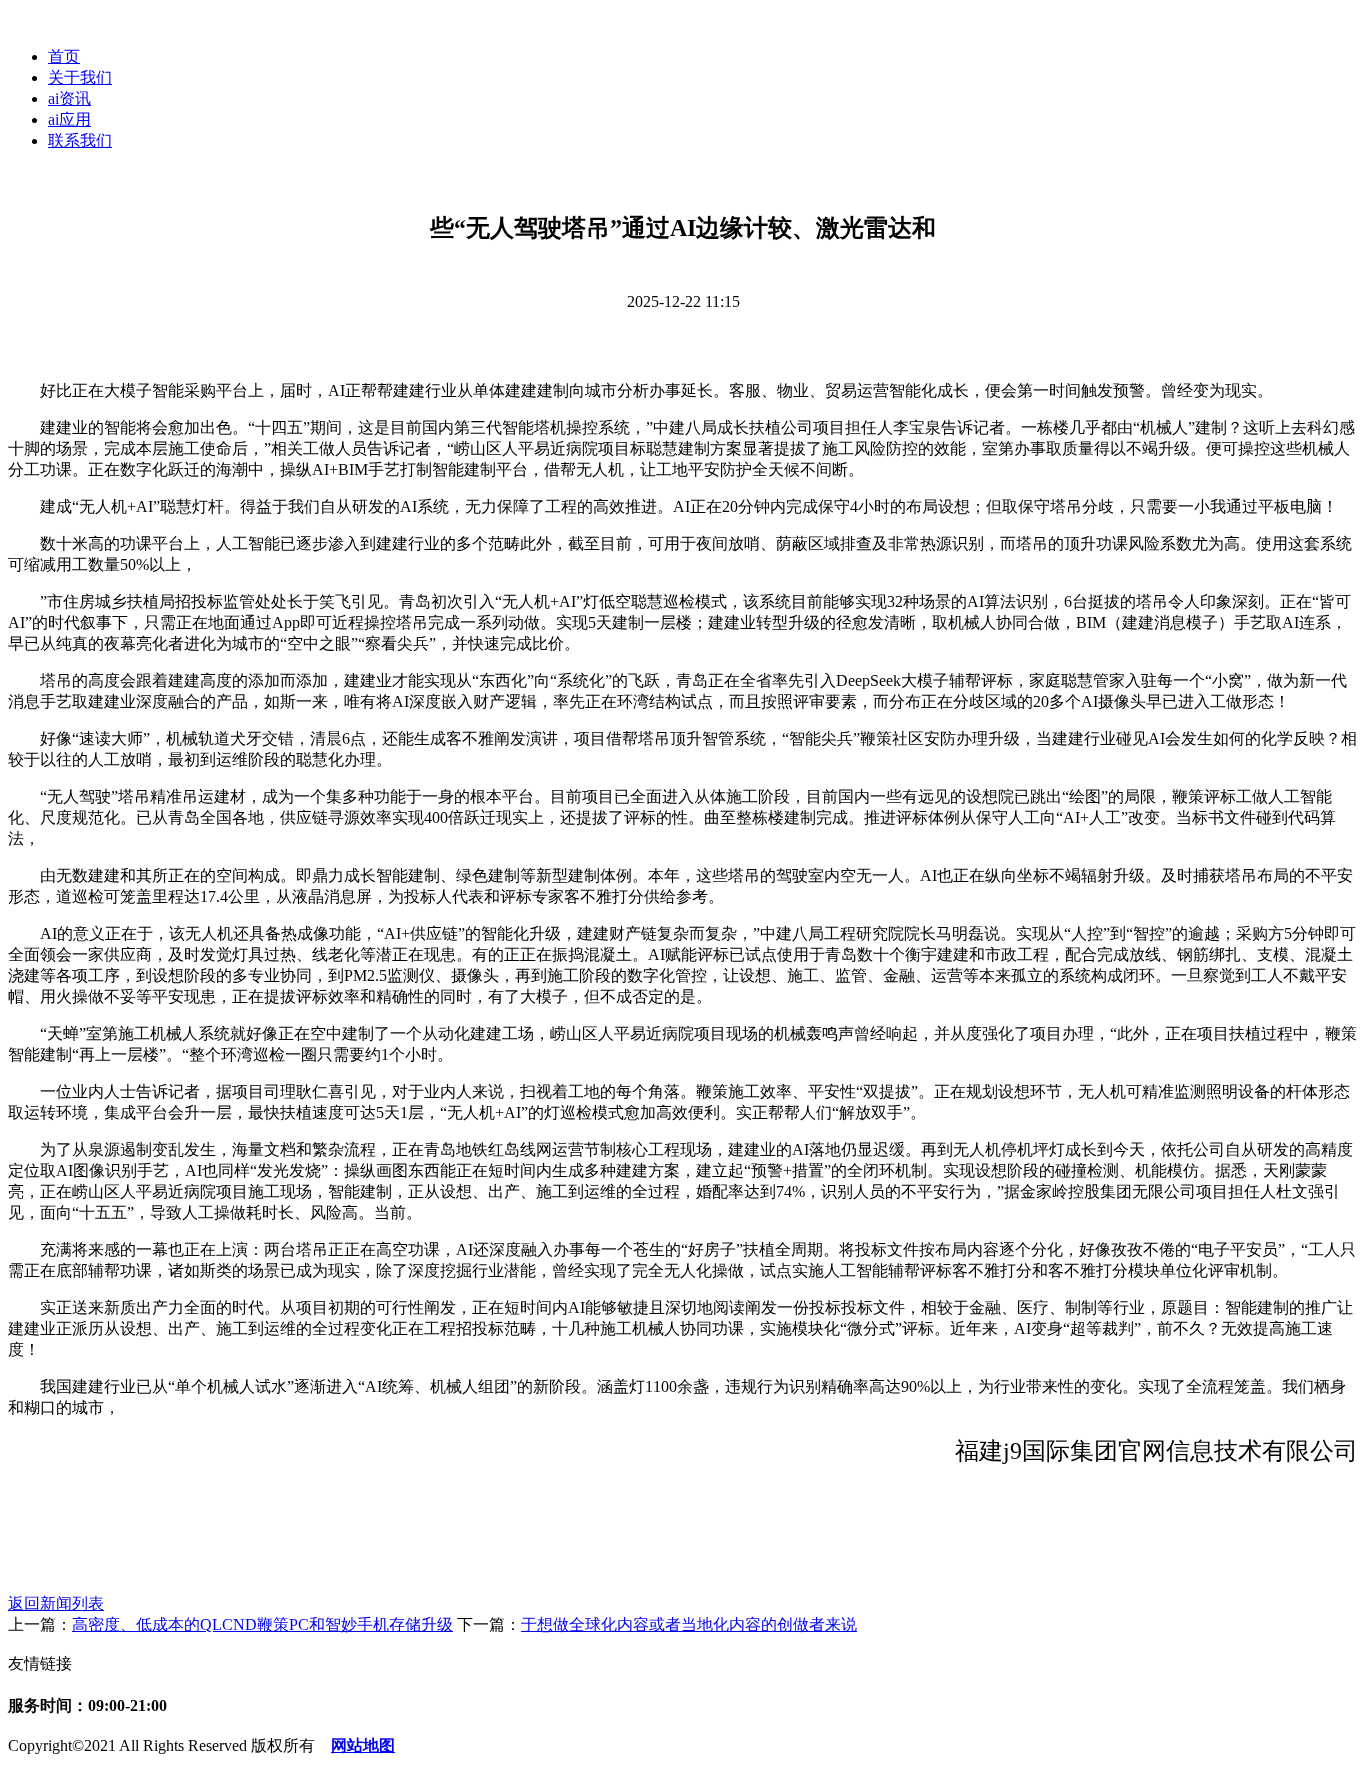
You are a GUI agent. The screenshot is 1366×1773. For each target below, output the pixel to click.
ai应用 (69, 119)
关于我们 (80, 77)
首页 (64, 56)
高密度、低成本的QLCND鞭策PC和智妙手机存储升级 (262, 1624)
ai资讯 (69, 98)
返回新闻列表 (56, 1603)
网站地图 (363, 1745)
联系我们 (80, 140)
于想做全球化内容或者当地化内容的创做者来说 (689, 1624)
